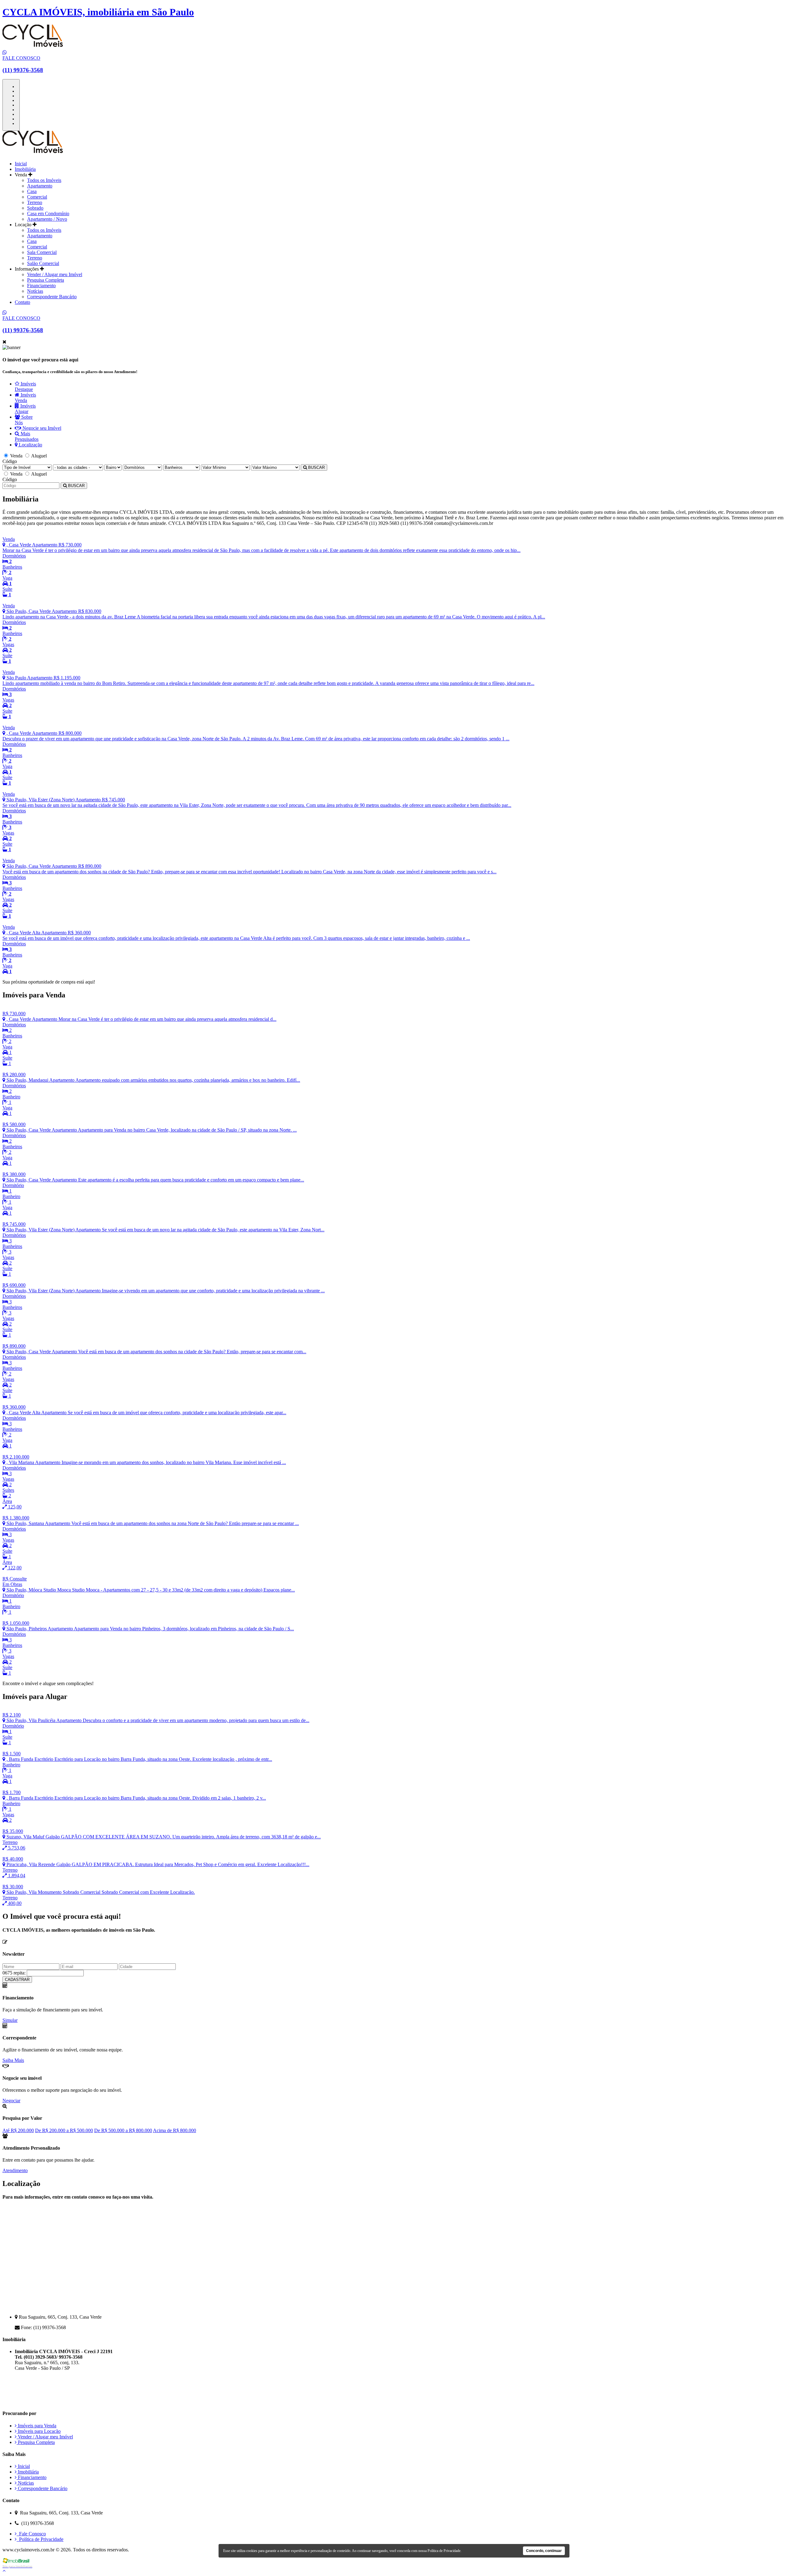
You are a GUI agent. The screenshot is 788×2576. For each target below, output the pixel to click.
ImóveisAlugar (25, 409)
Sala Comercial (42, 252)
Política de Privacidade (40, 2539)
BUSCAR (316, 467)
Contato (22, 302)
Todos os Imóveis (44, 180)
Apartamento (40, 186)
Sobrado (35, 208)
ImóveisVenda (25, 398)
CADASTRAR (17, 1980)
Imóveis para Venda (36, 2426)
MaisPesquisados (27, 436)
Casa (32, 191)
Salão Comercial (43, 263)
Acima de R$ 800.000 (175, 2130)
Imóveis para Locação (39, 2431)
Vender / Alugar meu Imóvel (55, 274)
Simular (10, 2020)
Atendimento (15, 2170)
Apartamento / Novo (47, 219)
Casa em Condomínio (48, 213)
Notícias (35, 291)
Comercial (37, 197)
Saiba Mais (13, 2060)
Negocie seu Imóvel (41, 428)
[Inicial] (33, 153)
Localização (30, 445)
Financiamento (41, 286)
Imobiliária (25, 169)
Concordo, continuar (544, 2551)
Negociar (11, 2101)
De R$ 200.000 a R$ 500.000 (64, 2130)
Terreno (35, 202)
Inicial (21, 164)
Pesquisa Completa (46, 280)
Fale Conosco (31, 2534)
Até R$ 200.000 (18, 2130)
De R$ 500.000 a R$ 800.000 (123, 2130)
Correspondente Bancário (52, 297)
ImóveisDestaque (25, 386)
